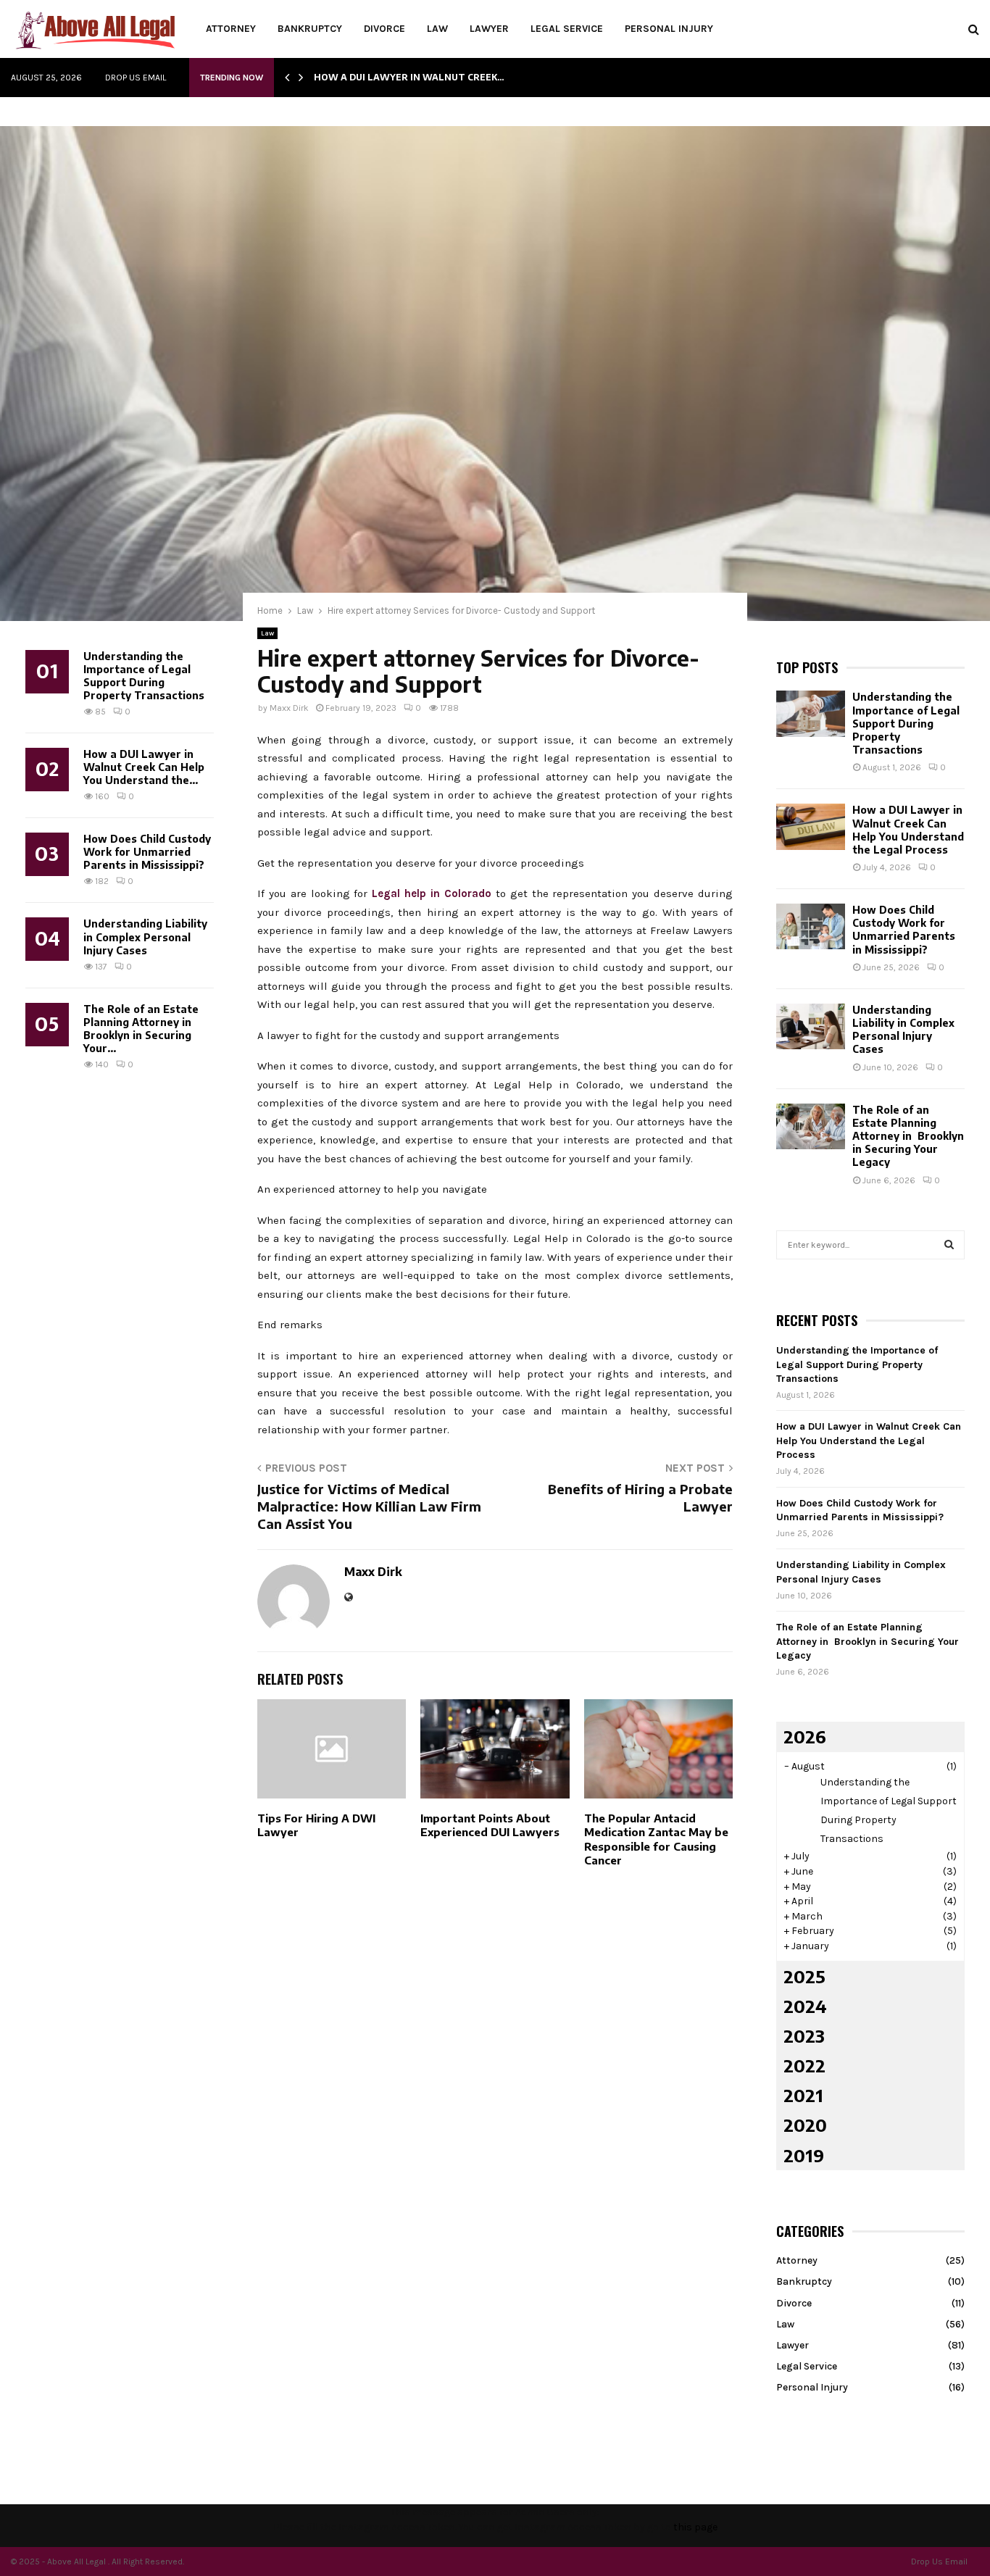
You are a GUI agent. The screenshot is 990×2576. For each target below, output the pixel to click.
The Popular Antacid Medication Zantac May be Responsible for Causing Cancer (656, 1839)
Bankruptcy (310, 29)
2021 (803, 2095)
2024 (805, 2006)
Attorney (231, 29)
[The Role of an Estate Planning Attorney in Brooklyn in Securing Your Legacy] (811, 1126)
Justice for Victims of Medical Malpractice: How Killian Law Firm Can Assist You (369, 1506)
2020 (805, 2125)
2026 (805, 1736)
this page (695, 2527)
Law (437, 29)
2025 (804, 1976)
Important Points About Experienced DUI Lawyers (490, 1825)
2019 (804, 2155)
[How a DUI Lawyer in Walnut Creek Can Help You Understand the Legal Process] (811, 826)
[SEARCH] (949, 1245)
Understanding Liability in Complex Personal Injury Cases (145, 937)
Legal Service (567, 29)
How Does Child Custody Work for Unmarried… (438, 77)
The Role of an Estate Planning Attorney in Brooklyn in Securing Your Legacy (908, 1136)
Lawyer (489, 29)
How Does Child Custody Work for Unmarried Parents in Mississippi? (147, 852)
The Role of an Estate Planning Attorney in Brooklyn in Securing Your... (141, 1029)
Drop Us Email (136, 78)
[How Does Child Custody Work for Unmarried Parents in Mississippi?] (811, 926)
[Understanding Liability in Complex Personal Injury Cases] (811, 1026)
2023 (804, 2035)
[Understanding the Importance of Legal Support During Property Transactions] (811, 713)
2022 (804, 2065)
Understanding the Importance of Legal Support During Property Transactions (144, 676)
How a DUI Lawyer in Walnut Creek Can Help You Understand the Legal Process (908, 830)
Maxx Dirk (289, 708)
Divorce (384, 29)
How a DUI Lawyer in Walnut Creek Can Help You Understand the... (144, 767)
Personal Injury (669, 29)
